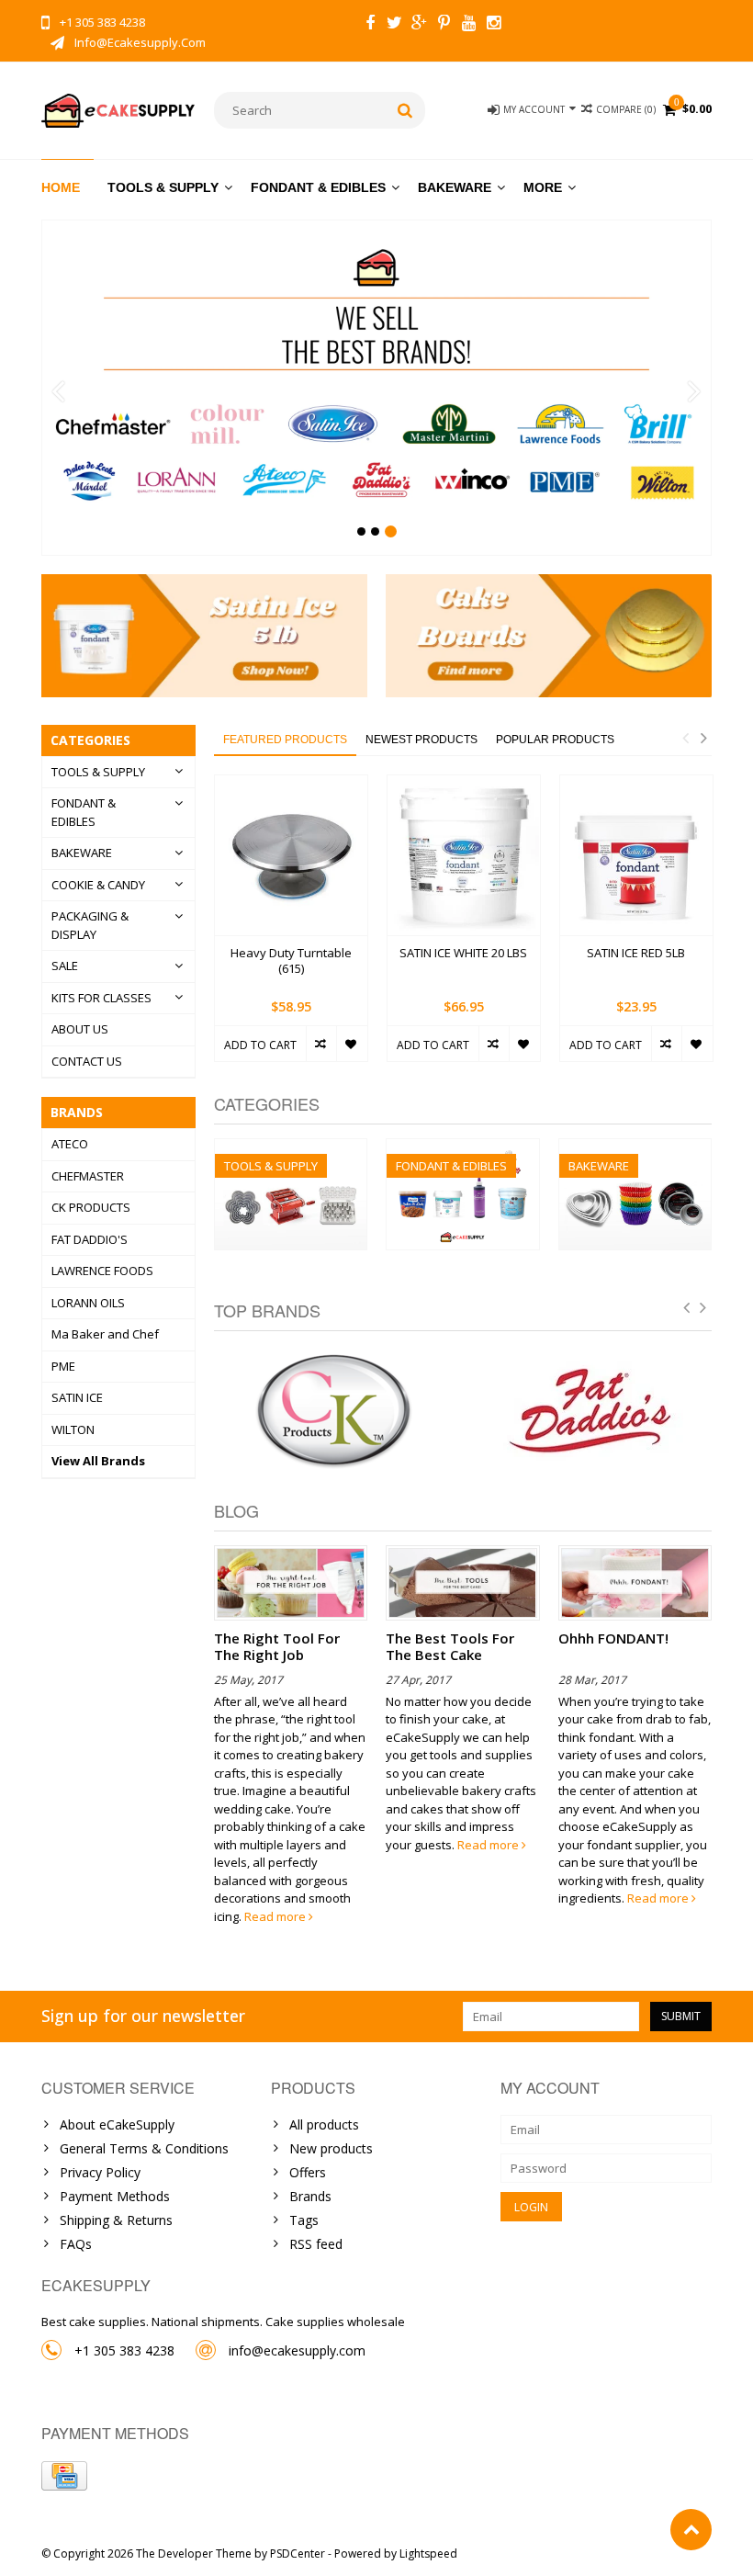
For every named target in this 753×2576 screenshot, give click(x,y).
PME (63, 1366)
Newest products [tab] (421, 740)
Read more (276, 1916)
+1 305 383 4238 (124, 2350)
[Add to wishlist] (351, 1044)
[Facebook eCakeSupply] (370, 25)
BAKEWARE (455, 187)
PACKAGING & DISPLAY (90, 925)
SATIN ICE (77, 1397)
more (543, 187)
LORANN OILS (88, 1303)
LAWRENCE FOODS (102, 1271)
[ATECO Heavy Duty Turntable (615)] (291, 856)
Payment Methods (115, 2196)
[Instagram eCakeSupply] (494, 25)
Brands (310, 2196)
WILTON (73, 1429)
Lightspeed (428, 2553)
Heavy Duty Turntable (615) (291, 961)
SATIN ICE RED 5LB (636, 953)
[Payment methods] (64, 2476)
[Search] (405, 110)
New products (331, 2148)
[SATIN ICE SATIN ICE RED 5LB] (636, 856)
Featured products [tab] (285, 740)
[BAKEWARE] (635, 1149)
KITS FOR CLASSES (101, 998)
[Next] (695, 392)
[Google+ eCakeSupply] (420, 25)
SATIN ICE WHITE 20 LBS (463, 953)
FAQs (76, 2244)
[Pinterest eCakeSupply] (444, 25)
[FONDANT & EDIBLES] (462, 1149)
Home (61, 187)
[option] (291, 928)
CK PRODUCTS (91, 1207)
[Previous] (58, 392)
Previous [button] (685, 738)
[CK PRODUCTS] (334, 1412)
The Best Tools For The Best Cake (450, 1646)
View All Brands (98, 1461)
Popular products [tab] (555, 740)
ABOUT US (80, 1029)
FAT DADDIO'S (90, 1239)
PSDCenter (298, 2553)
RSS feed (316, 2244)
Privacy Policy (100, 2172)
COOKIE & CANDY (98, 885)
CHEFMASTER (88, 1176)
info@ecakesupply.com (297, 2350)
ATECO (70, 1144)
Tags (304, 2220)
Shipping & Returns (116, 2220)
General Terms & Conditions (144, 2148)
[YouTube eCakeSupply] (469, 25)
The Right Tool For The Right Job (277, 1646)
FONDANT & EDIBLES (318, 187)
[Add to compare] (321, 1044)
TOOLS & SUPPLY (163, 187)
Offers (308, 2172)
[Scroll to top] (691, 2530)
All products (324, 2124)
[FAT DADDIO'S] (592, 1412)
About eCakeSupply (117, 2124)
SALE (65, 966)
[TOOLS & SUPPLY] (291, 1149)
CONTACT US (87, 1061)
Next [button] (703, 738)
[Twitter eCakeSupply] (395, 25)
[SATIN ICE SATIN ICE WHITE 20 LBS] (464, 856)
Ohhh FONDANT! (613, 1638)
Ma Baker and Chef (105, 1334)
